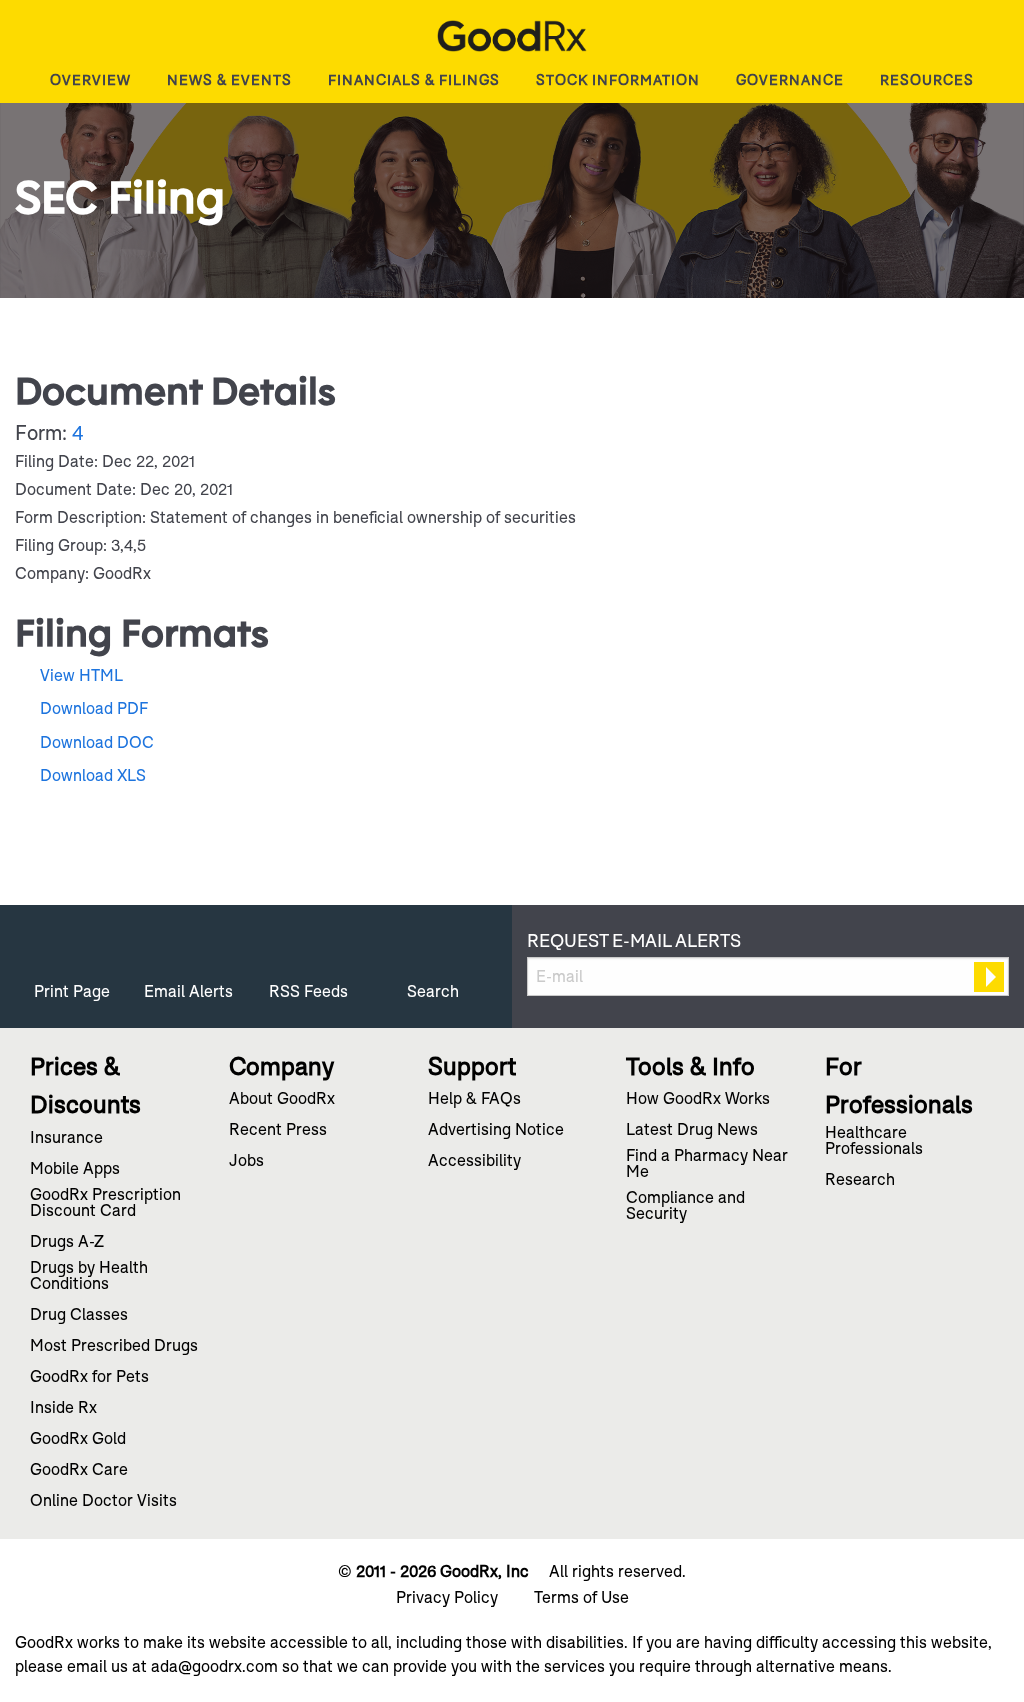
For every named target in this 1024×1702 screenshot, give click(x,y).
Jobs (246, 1162)
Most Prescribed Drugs (114, 1347)
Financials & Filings (414, 80)
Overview (90, 80)
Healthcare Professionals (874, 1142)
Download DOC (97, 742)
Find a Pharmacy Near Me (707, 1165)
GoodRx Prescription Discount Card (105, 1204)
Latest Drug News (692, 1131)
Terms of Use (581, 1598)
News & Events (229, 80)
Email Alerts (188, 991)
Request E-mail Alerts (634, 941)
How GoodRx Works (698, 1100)
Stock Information (618, 80)
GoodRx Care (79, 1471)
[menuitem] (90, 80)
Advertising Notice (496, 1131)
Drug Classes (79, 1316)
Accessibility (474, 1162)
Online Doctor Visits (103, 1502)
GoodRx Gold (78, 1440)
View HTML (81, 675)
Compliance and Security (685, 1207)
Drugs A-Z (67, 1243)
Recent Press (278, 1131)
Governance (790, 80)
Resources (927, 80)
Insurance (66, 1139)
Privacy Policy (447, 1598)
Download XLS (93, 775)
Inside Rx (63, 1409)
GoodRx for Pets (89, 1378)
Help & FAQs (474, 1100)
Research (860, 1181)
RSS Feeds (308, 991)
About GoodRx (282, 1100)
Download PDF (94, 708)
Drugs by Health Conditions (89, 1277)
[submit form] (989, 977)
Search (433, 991)
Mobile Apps (75, 1170)
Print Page (72, 991)
